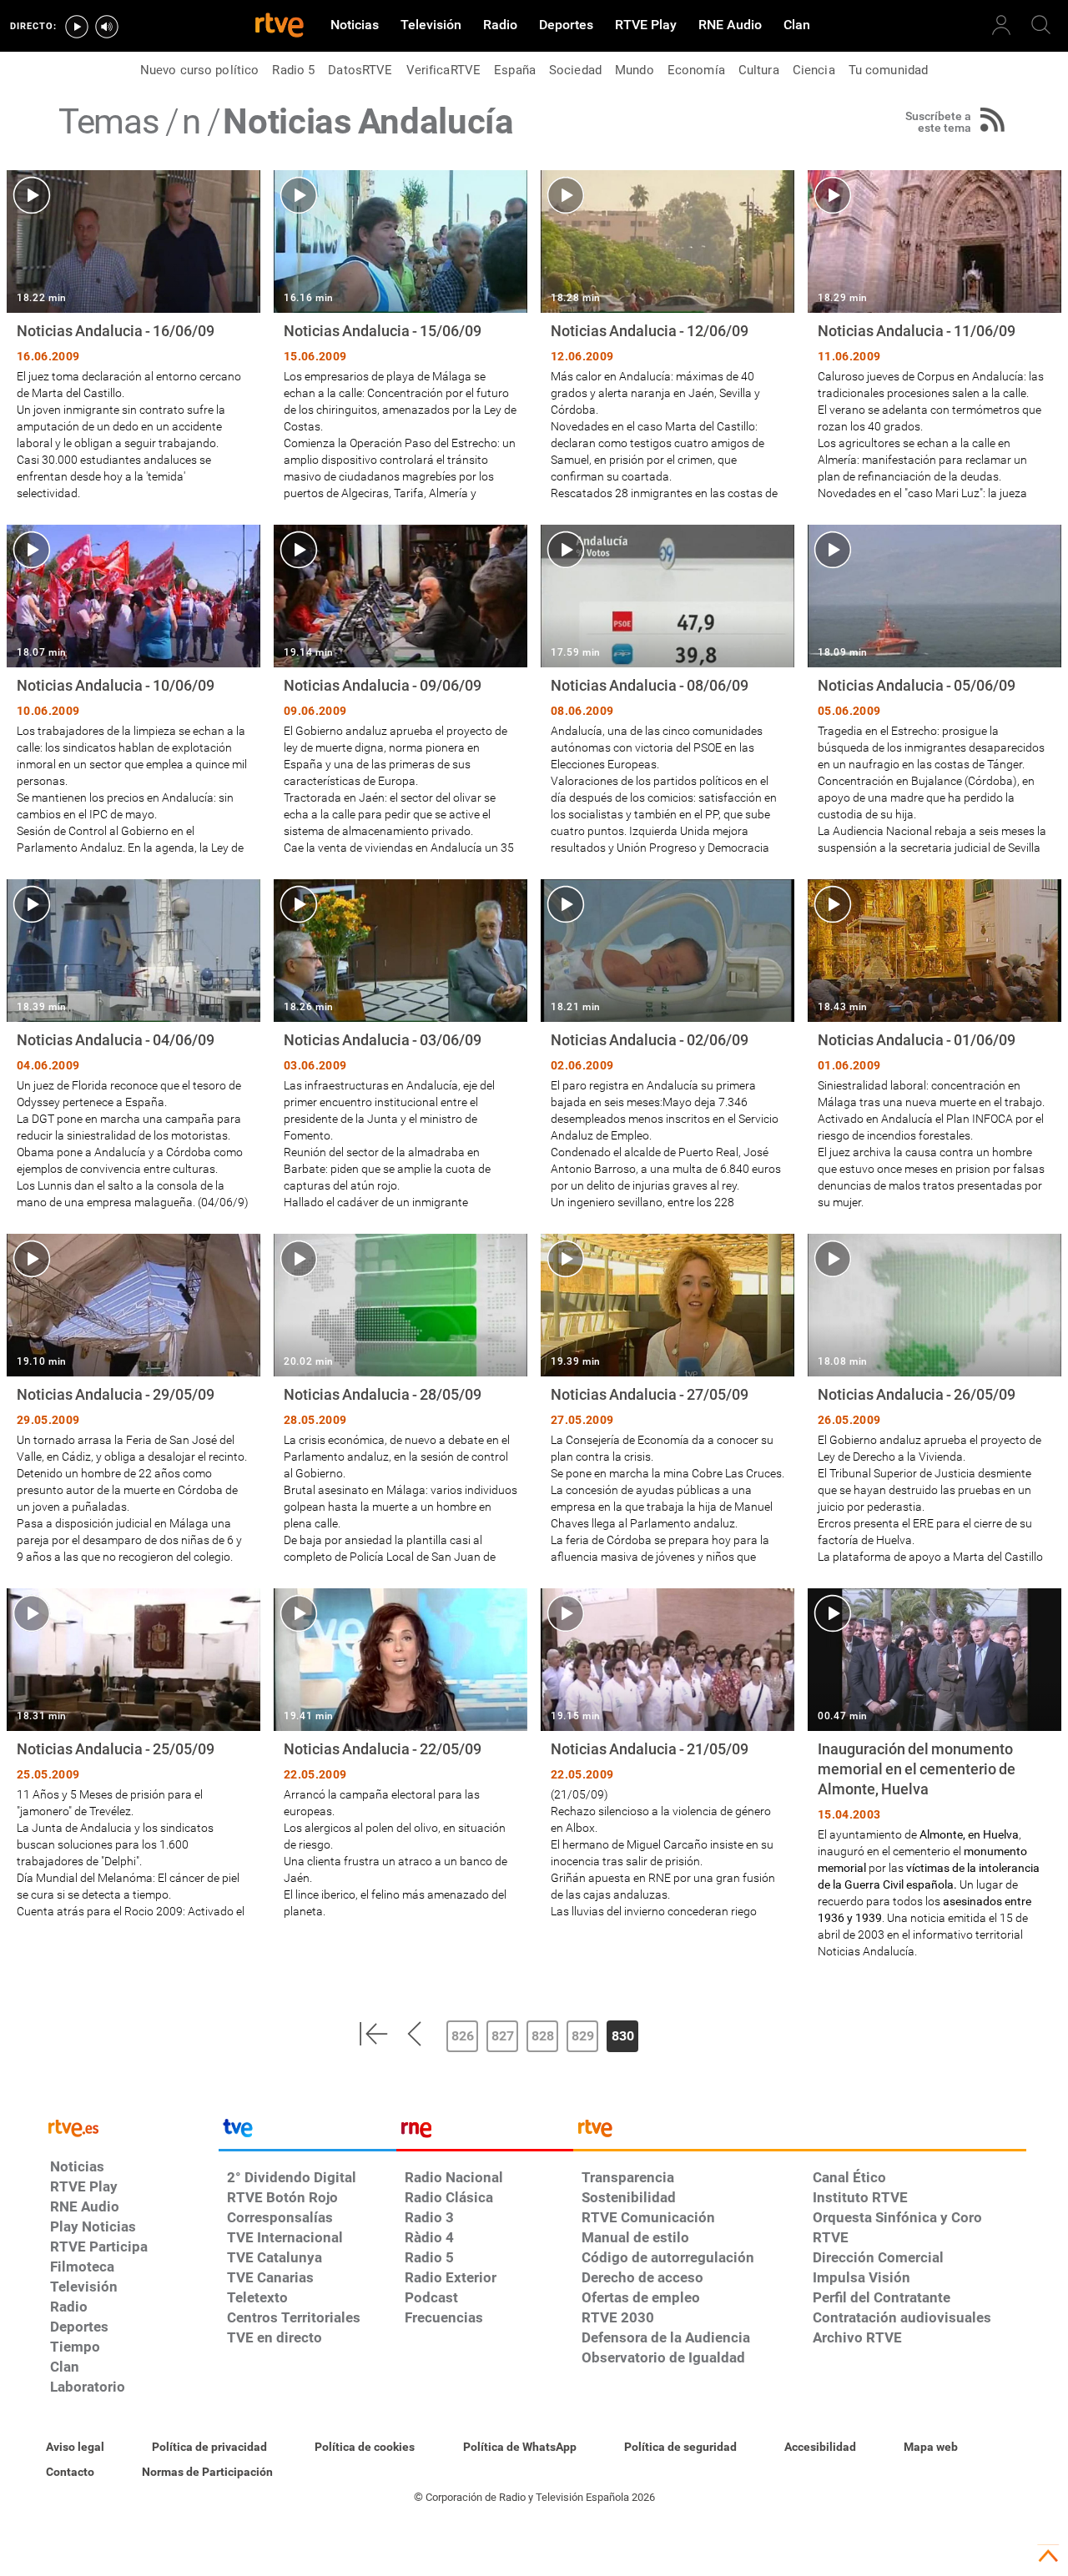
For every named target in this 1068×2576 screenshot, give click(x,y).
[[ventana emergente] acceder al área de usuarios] (1001, 25)
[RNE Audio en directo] (107, 27)
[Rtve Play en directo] (77, 27)
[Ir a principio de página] (1048, 2556)
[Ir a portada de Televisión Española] (307, 2132)
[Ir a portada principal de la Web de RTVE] (130, 2127)
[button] (373, 2034)
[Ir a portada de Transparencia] (800, 2132)
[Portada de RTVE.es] (280, 27)
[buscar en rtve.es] (1041, 25)
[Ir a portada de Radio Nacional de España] (485, 2132)
